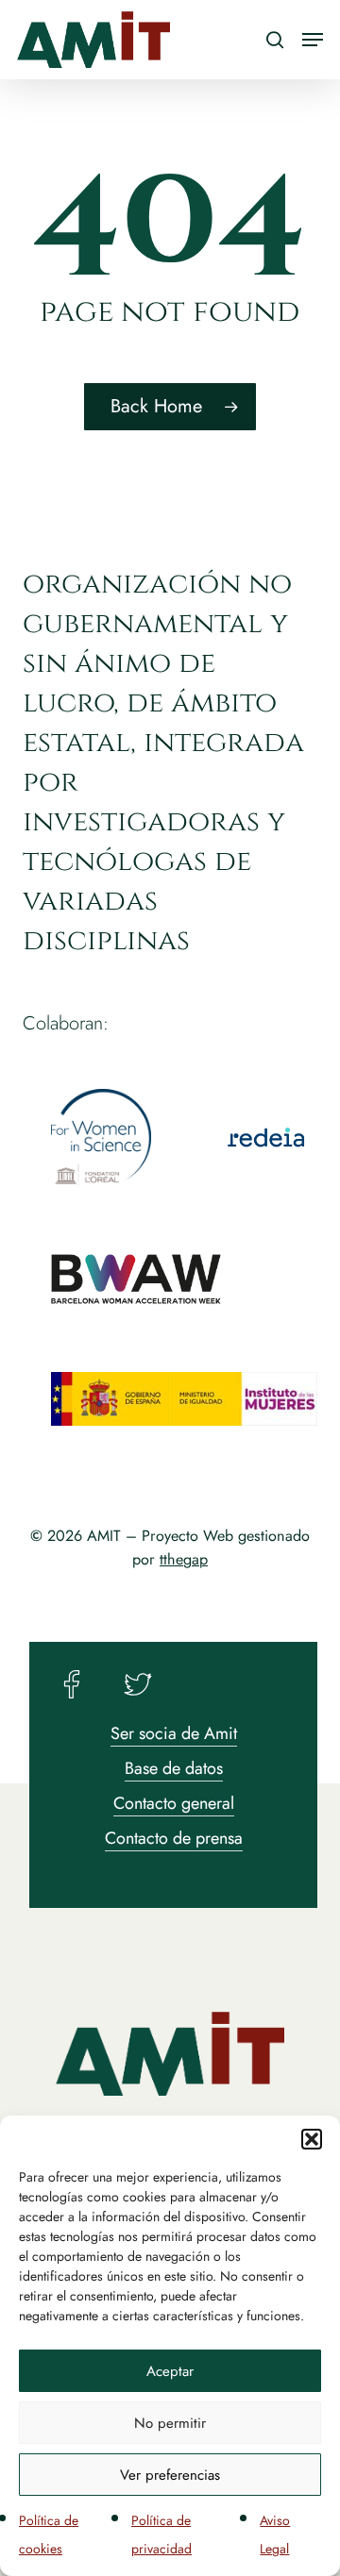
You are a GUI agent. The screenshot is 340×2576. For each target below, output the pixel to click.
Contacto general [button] (174, 1803)
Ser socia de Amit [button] (174, 1733)
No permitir (170, 2423)
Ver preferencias (170, 2475)
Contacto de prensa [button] (174, 1838)
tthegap (184, 1559)
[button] (312, 2139)
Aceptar (170, 2371)
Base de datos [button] (174, 1768)
